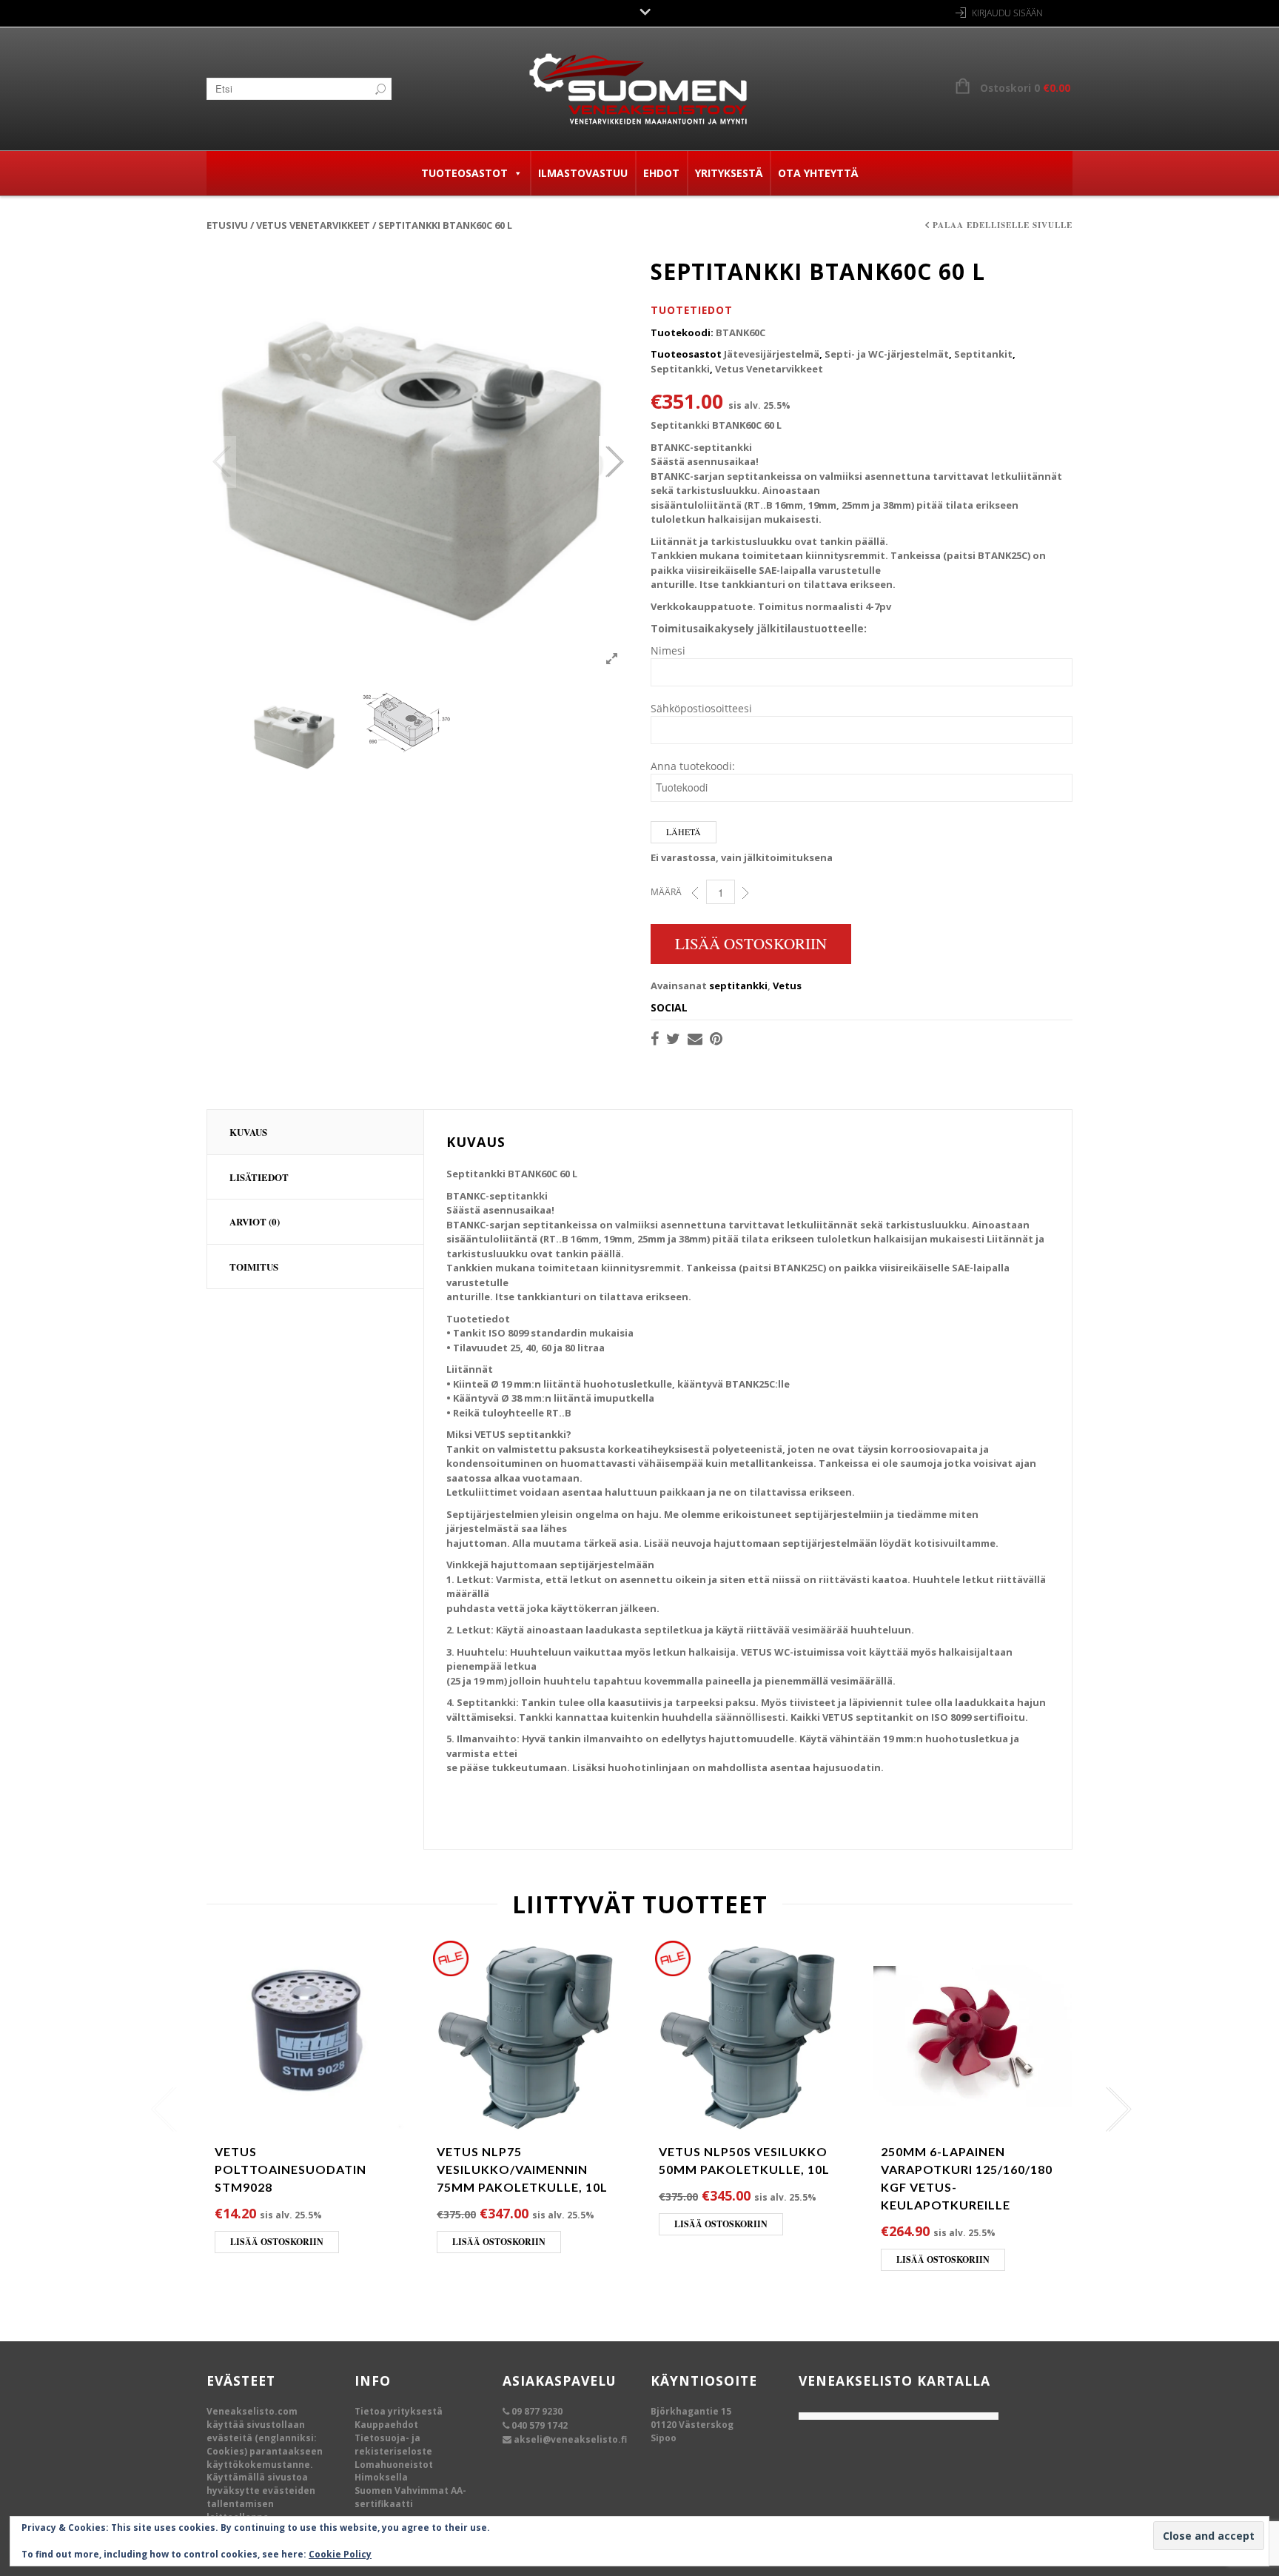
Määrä (666, 892)
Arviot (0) (255, 1221)
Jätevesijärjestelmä (772, 354)
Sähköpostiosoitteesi (701, 708)
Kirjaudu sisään (1007, 13)
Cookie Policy (340, 2554)
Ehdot (661, 173)
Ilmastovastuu (583, 173)
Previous (221, 462)
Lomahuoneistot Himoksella (394, 2471)
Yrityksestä (729, 173)
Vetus (787, 986)
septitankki (738, 986)
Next (614, 462)
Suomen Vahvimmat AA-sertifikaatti (410, 2497)
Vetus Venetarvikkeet (313, 225)
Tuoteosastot (464, 173)
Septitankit (983, 354)
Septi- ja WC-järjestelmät (887, 354)
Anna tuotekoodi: (693, 766)
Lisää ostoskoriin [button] (277, 2242)
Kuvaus (248, 1132)
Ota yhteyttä (818, 173)
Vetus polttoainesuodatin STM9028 (291, 2169)
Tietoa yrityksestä (399, 2411)
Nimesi (668, 650)
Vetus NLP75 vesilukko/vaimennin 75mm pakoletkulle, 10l (522, 2169)
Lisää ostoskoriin (751, 943)
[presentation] (160, 2110)
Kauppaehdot (386, 2425)
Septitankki (680, 369)
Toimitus (254, 1267)
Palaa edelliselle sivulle (1003, 225)
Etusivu (227, 225)
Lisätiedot (259, 1177)
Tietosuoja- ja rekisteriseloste (393, 2445)
